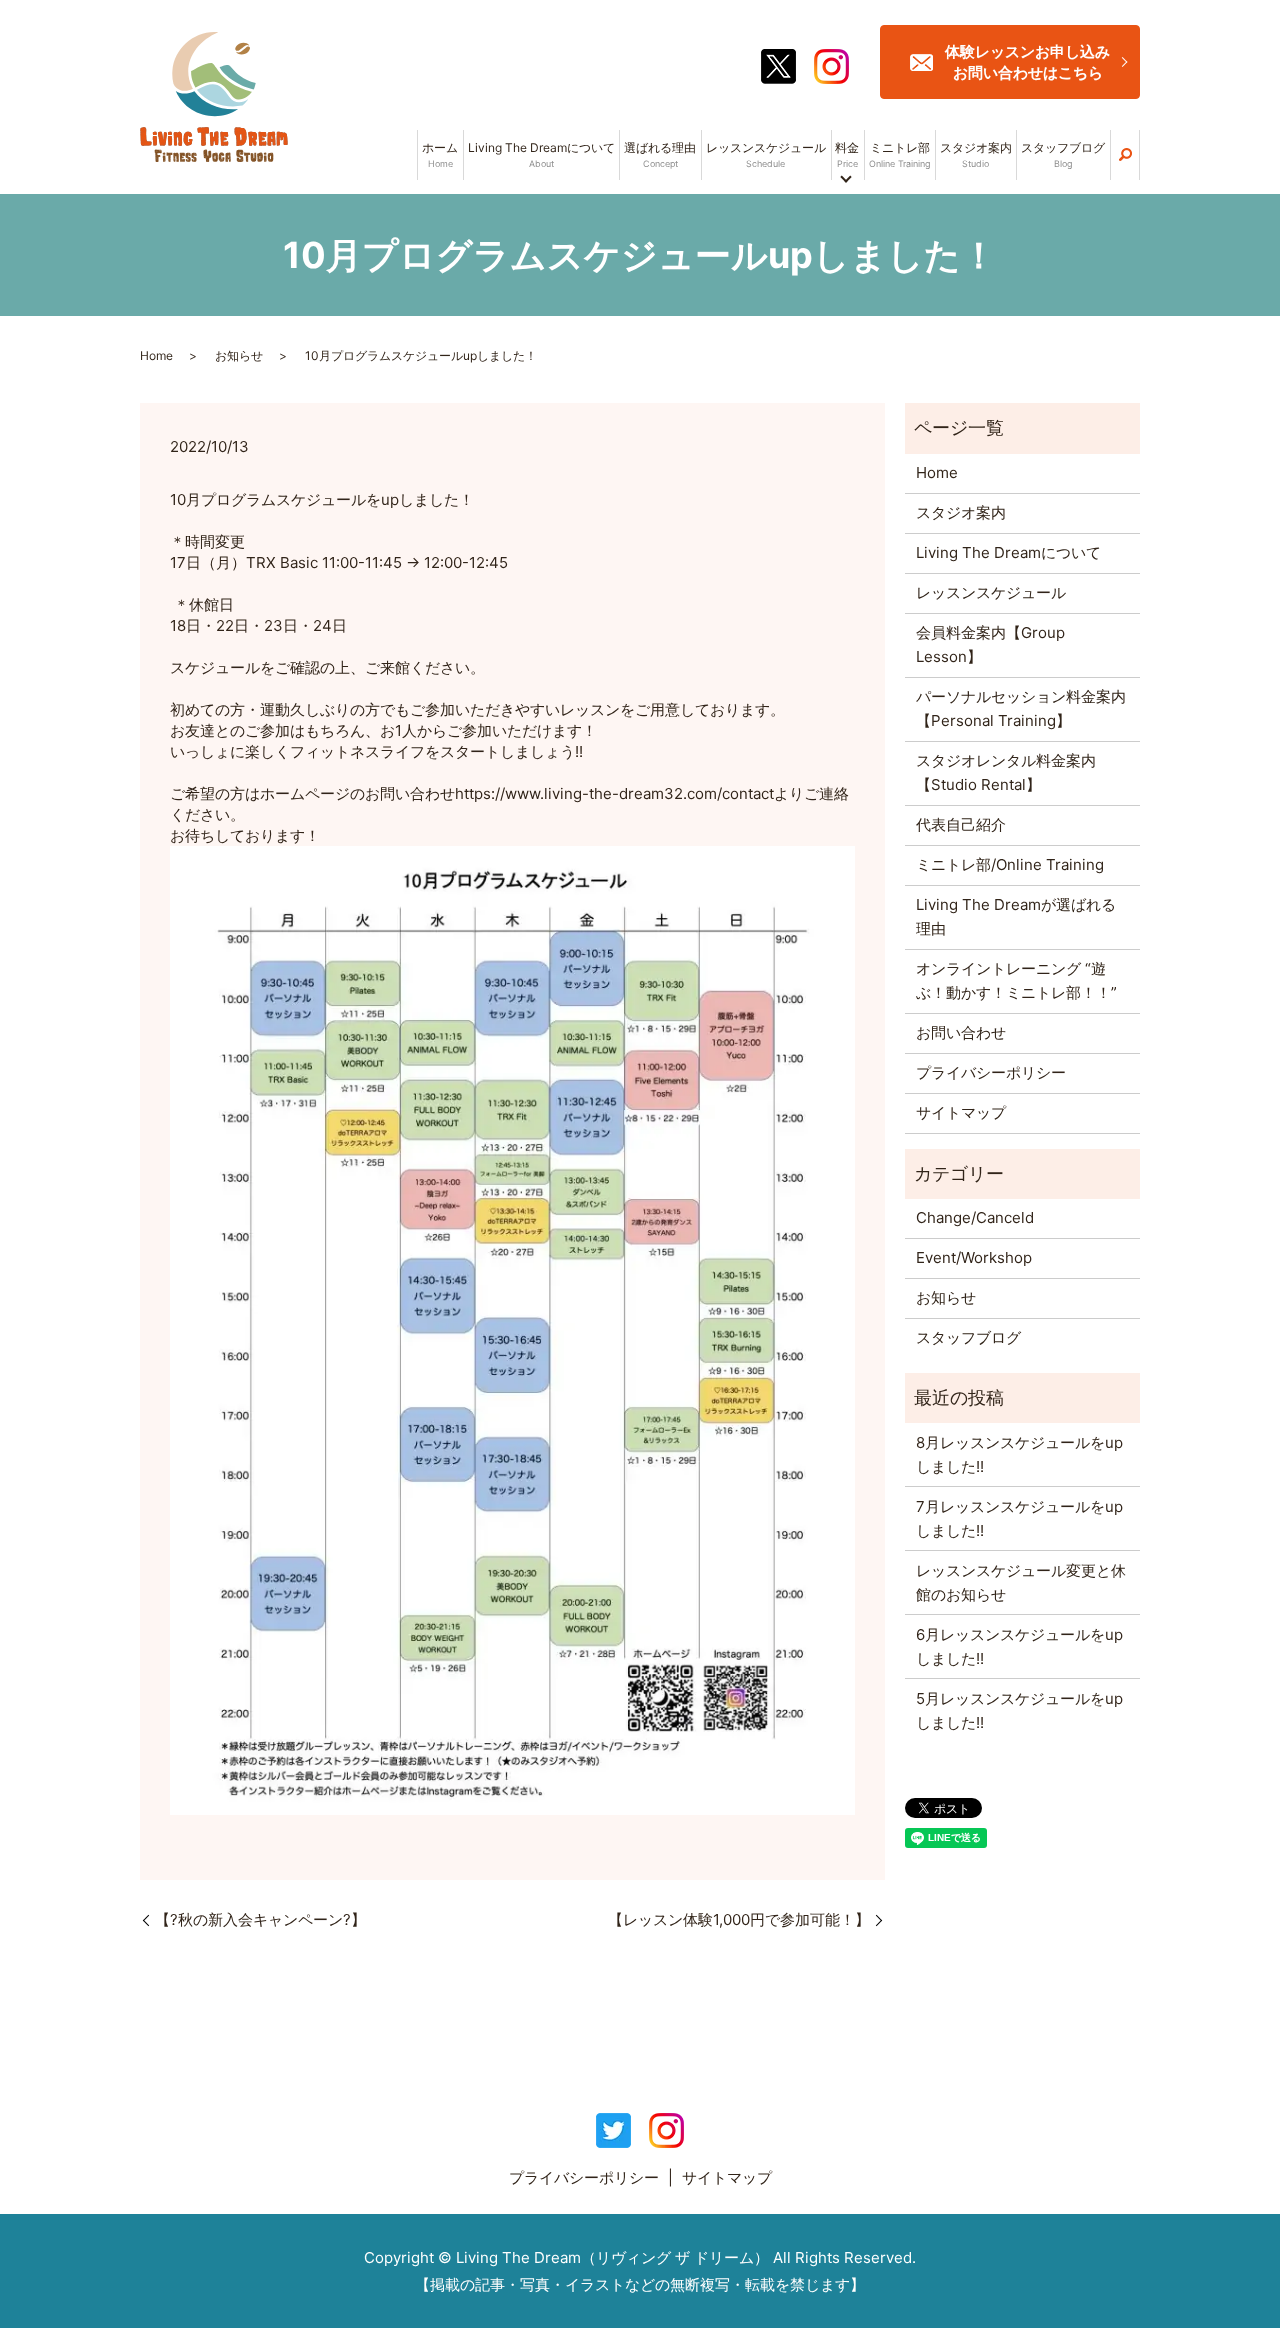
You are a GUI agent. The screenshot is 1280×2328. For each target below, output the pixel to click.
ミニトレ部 (899, 154)
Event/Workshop (974, 1257)
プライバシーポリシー (991, 1072)
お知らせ (239, 355)
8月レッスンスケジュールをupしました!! (1019, 1454)
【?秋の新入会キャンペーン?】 (260, 1919)
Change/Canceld (975, 1217)
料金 (847, 154)
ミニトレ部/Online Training (1010, 864)
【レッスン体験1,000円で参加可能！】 (739, 1919)
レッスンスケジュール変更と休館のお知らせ (1021, 1582)
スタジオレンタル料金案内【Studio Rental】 (1006, 772)
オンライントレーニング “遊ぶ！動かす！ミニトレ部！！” (1016, 980)
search (1125, 155)
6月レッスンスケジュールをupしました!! (1019, 1646)
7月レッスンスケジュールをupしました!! (1019, 1518)
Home (156, 355)
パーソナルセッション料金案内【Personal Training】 (1021, 708)
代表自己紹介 (961, 824)
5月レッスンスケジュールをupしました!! (1019, 1710)
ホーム (440, 154)
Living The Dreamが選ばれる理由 (1016, 916)
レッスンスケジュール (766, 154)
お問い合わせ (961, 1032)
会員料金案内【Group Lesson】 (990, 644)
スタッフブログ (1063, 154)
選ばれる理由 (660, 154)
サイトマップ (961, 1112)
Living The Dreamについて (541, 154)
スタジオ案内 (976, 154)
